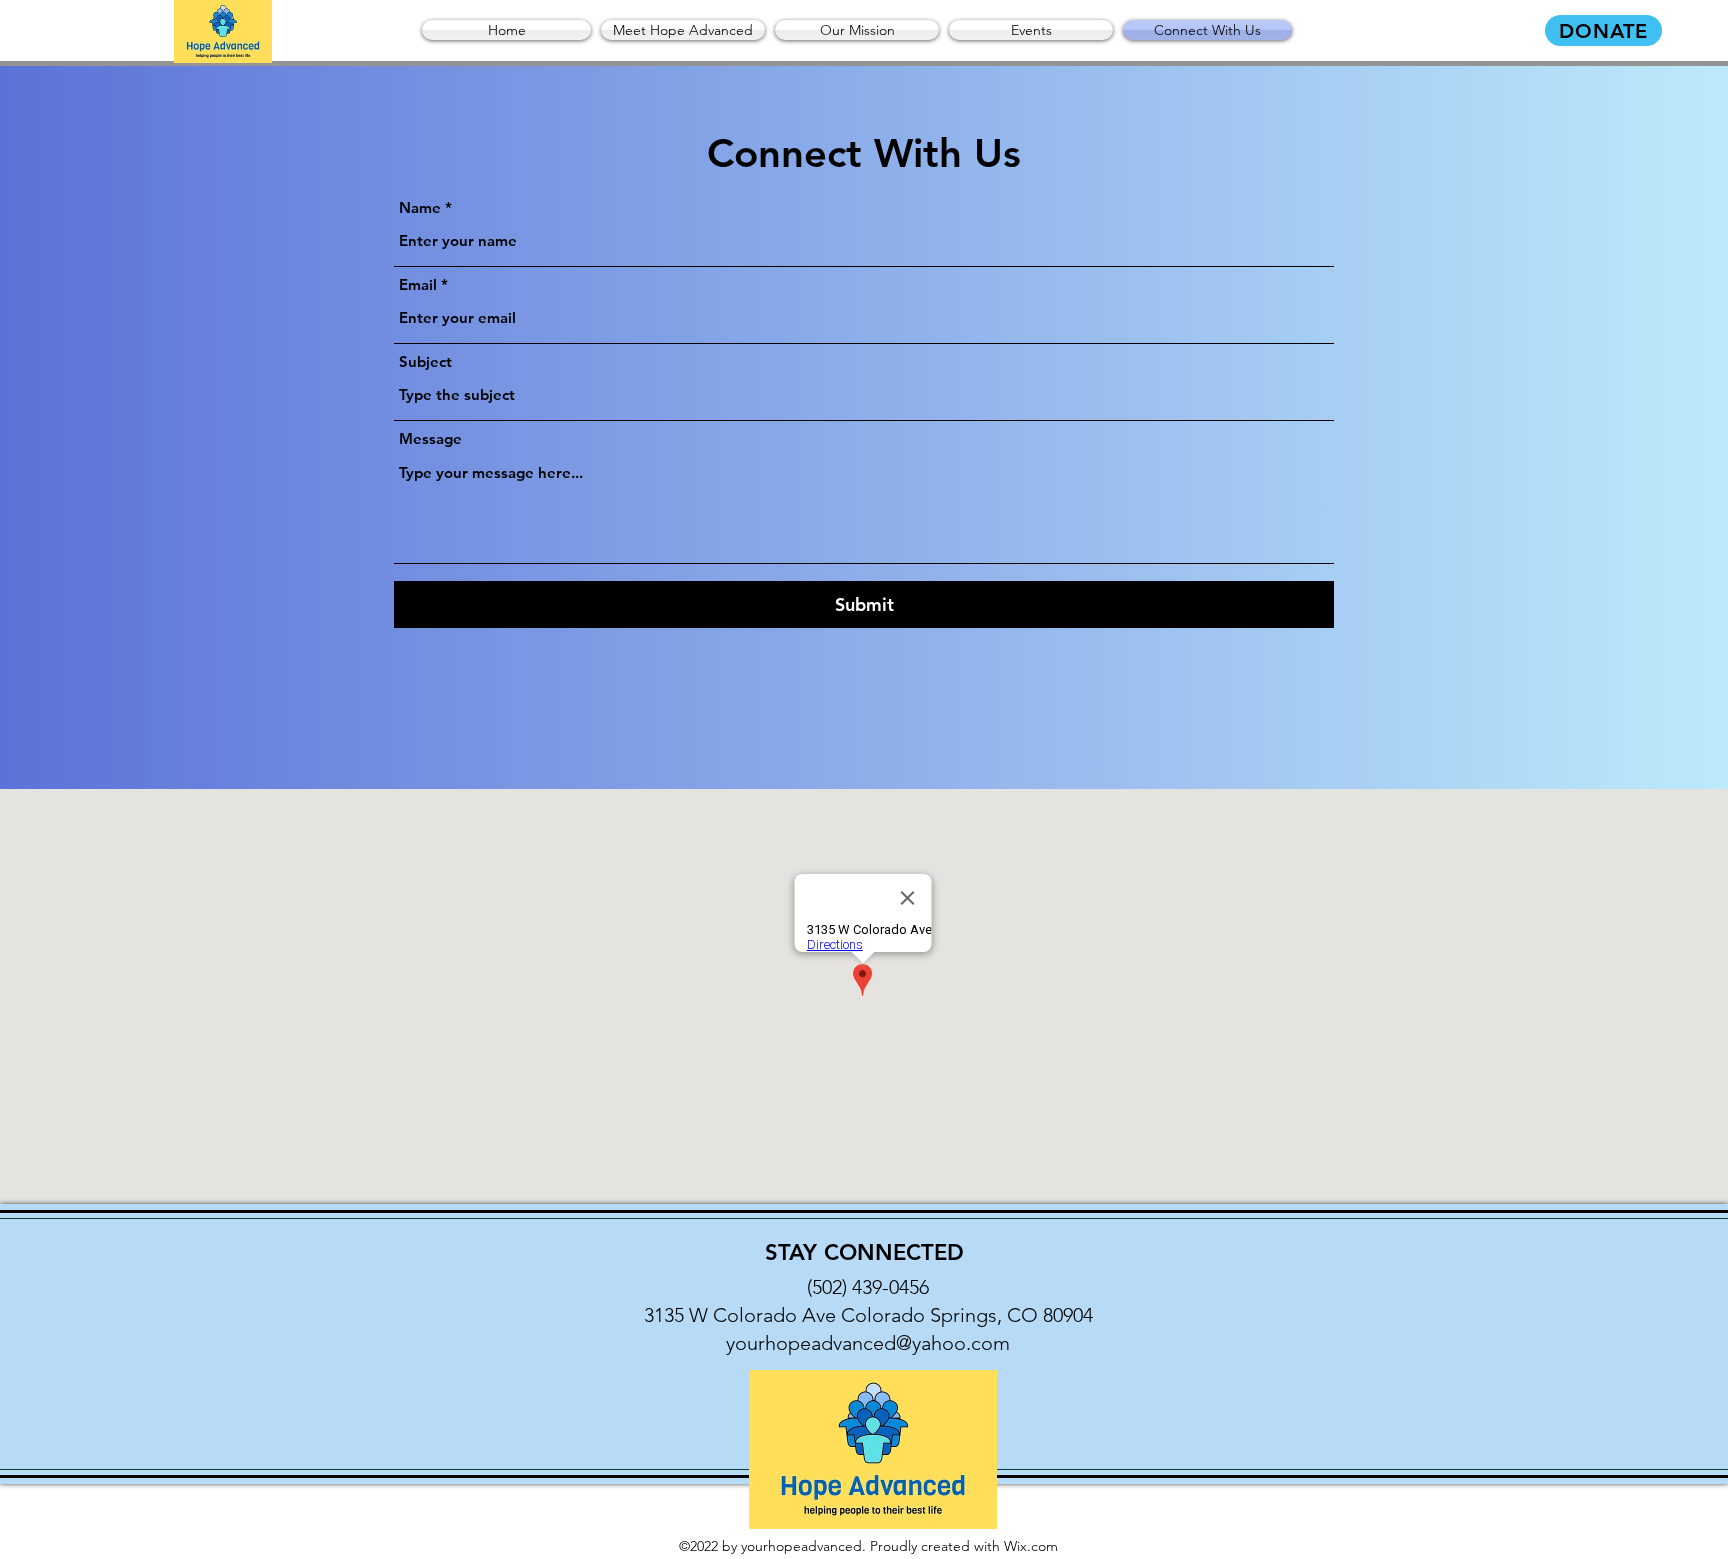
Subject (425, 361)
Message (430, 438)
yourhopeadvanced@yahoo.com (868, 1343)
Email (418, 284)
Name (420, 207)
